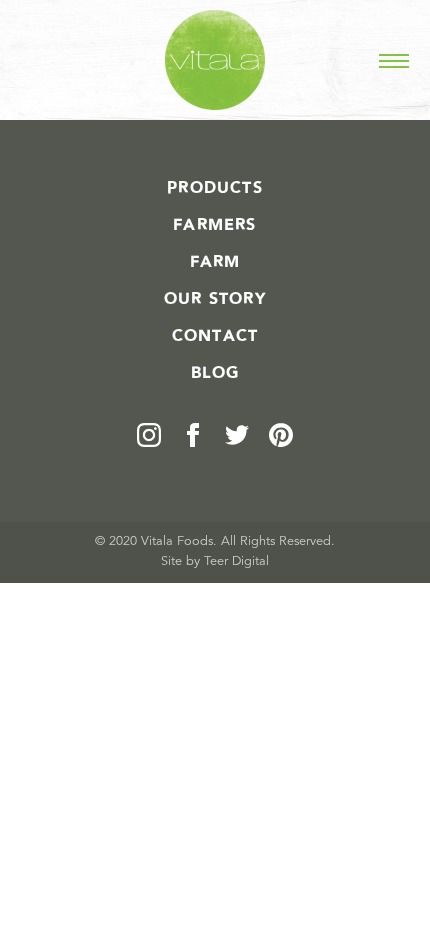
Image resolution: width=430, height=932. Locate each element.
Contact (215, 336)
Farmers (214, 225)
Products (215, 188)
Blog (215, 373)
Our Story (215, 299)
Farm (215, 262)
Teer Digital (236, 561)
